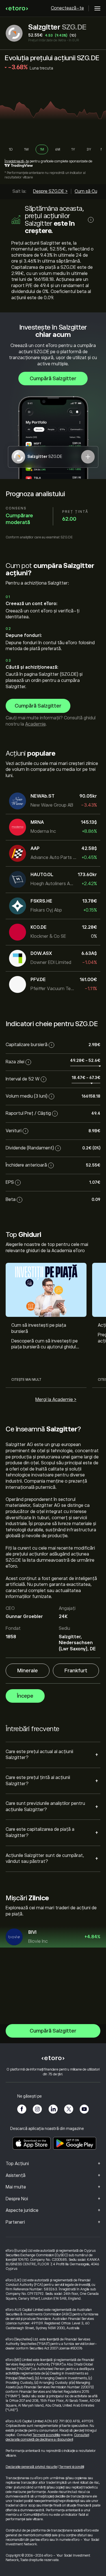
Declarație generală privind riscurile (31, 2467)
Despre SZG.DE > (50, 191)
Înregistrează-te (17, 161)
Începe (25, 1696)
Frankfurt (76, 1671)
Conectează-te (67, 8)
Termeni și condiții (72, 2467)
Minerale (28, 1671)
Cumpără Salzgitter (53, 379)
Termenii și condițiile (46, 2435)
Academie (35, 724)
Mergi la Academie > (56, 1400)
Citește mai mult (26, 1380)
